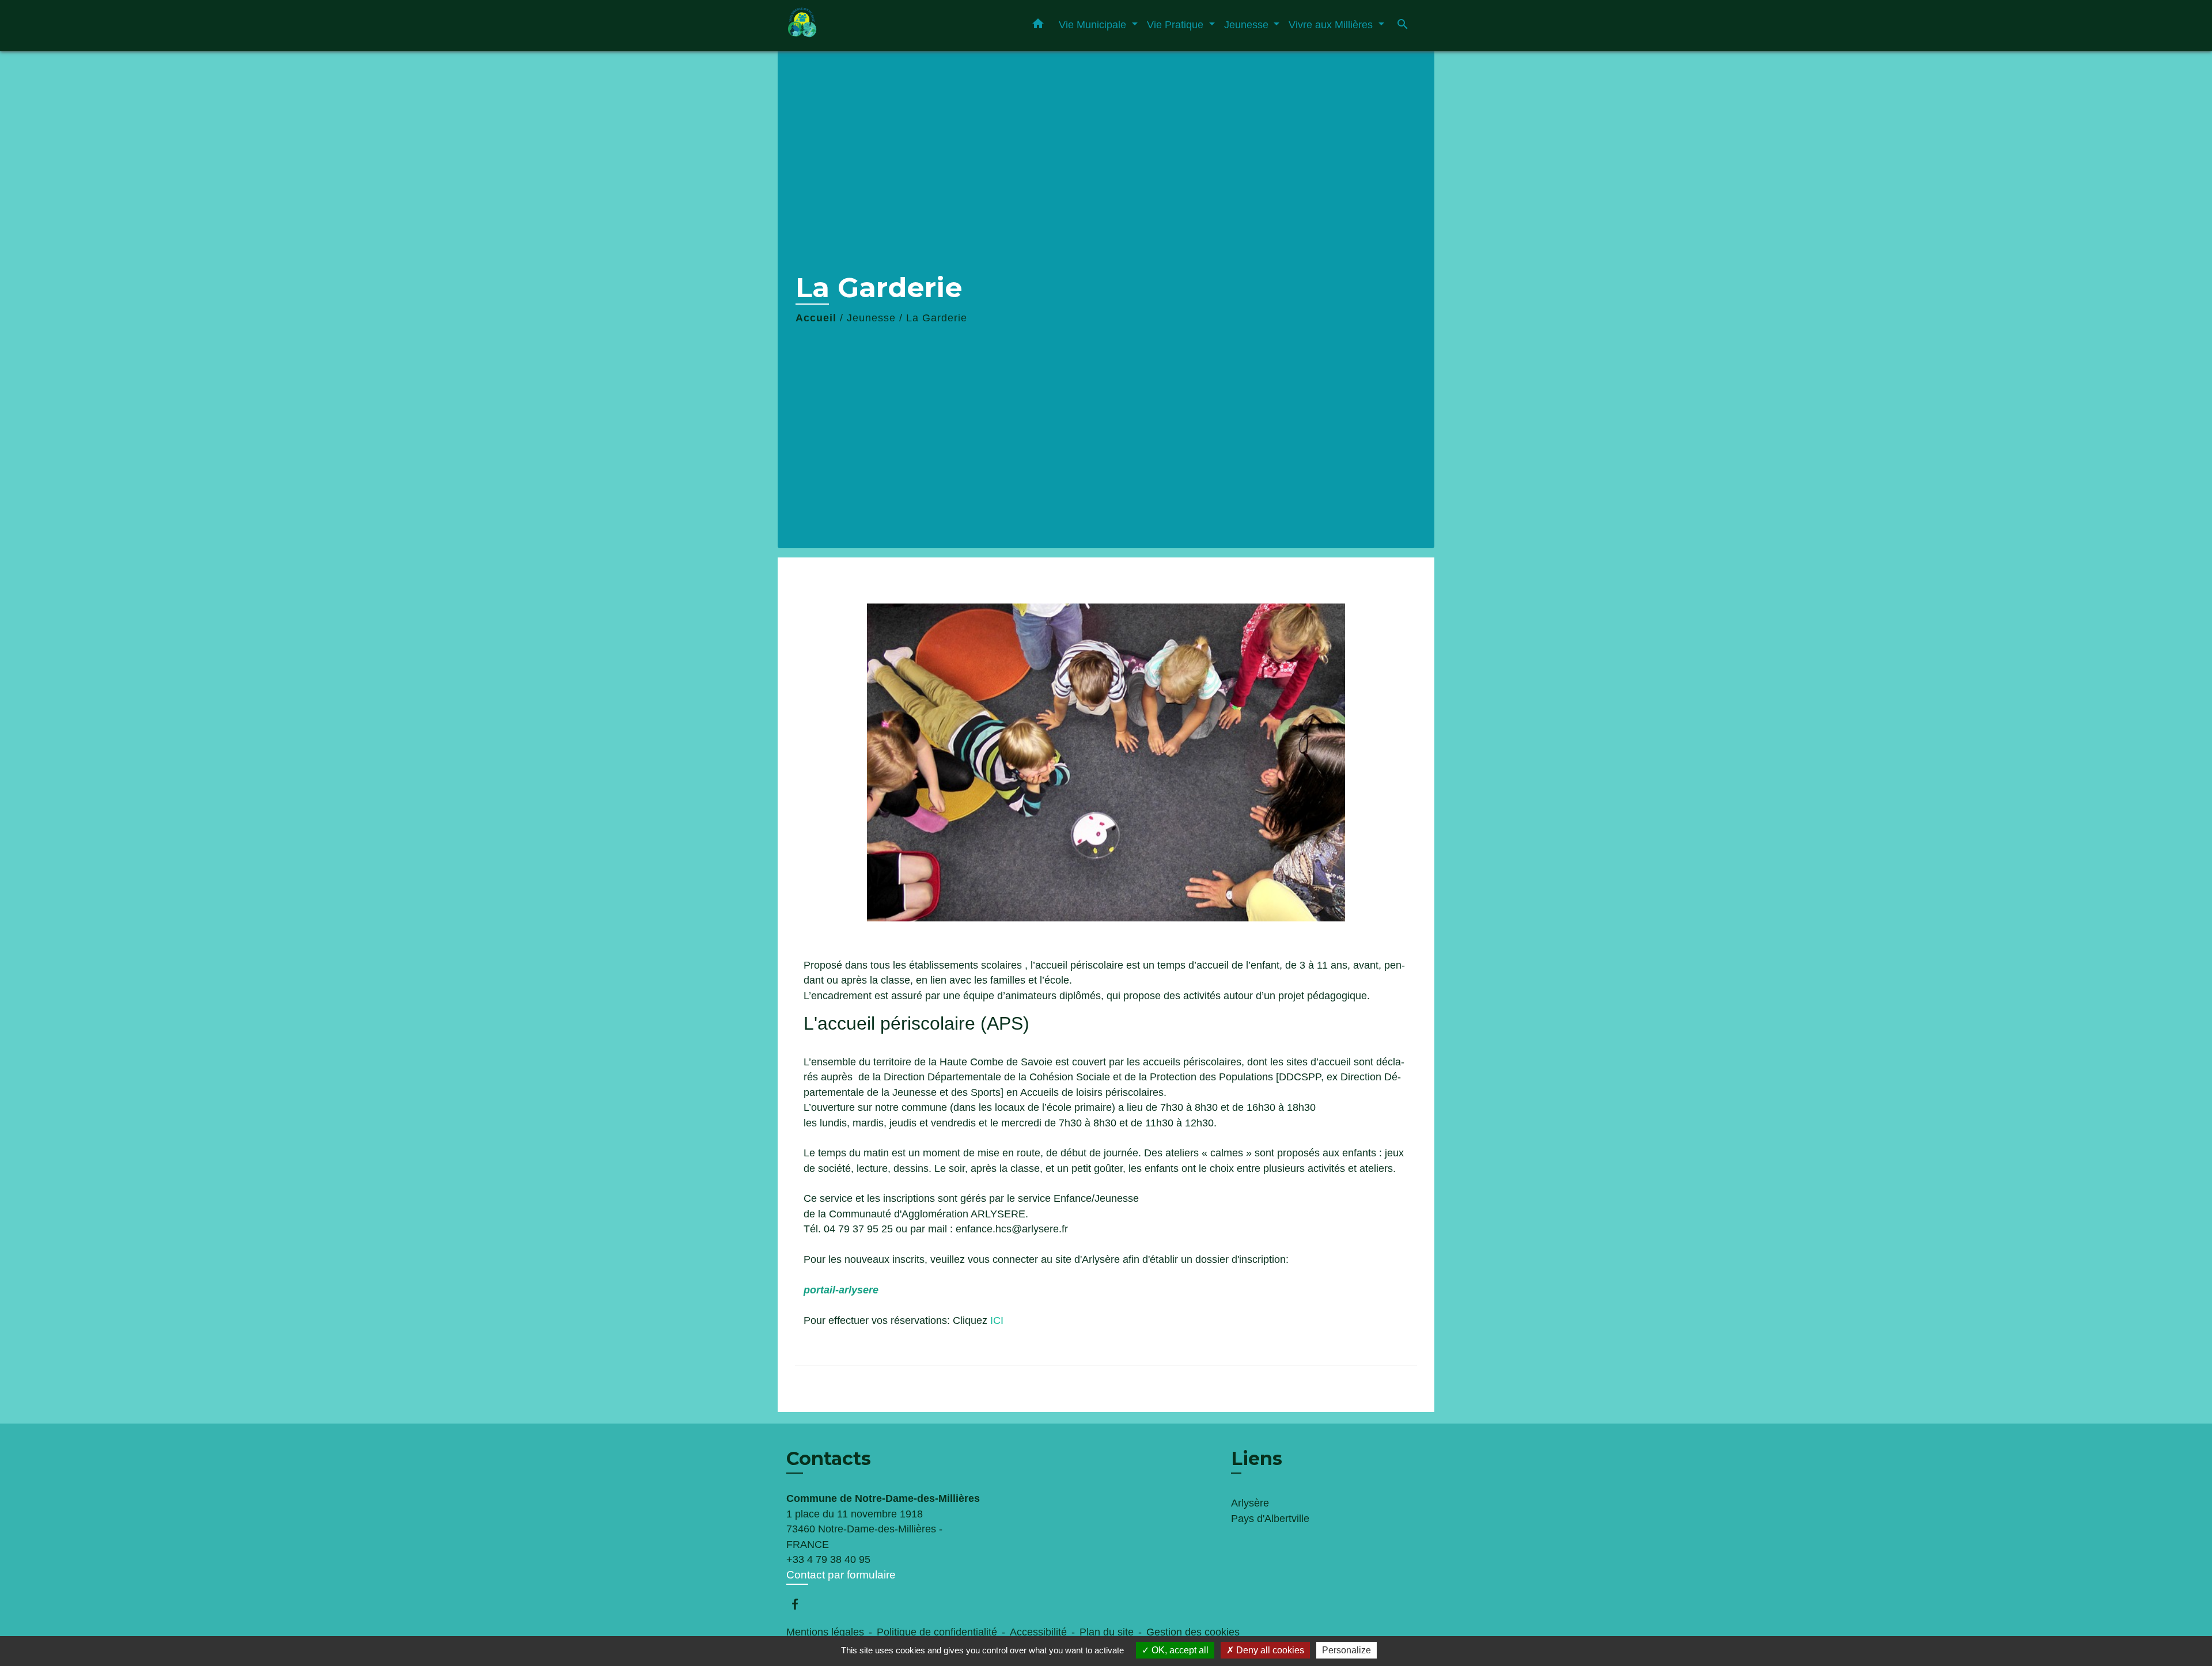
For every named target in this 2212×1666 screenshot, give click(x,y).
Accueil (816, 318)
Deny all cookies (1269, 1650)
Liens (1257, 1458)
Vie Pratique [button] (1177, 24)
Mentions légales (825, 1632)
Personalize (1346, 1650)
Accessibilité (1038, 1632)
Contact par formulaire (841, 1575)
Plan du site (1107, 1632)
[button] (1038, 26)
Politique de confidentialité (937, 1632)
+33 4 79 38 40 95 (828, 1559)
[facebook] (800, 1604)
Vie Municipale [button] (1094, 24)
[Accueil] (858, 26)
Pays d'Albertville (1270, 1519)
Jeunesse (871, 318)
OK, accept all (1179, 1650)
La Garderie (937, 318)
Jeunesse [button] (1248, 24)
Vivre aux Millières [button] (1332, 24)
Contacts (829, 1459)
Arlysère (1250, 1503)
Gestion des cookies (1193, 1632)
